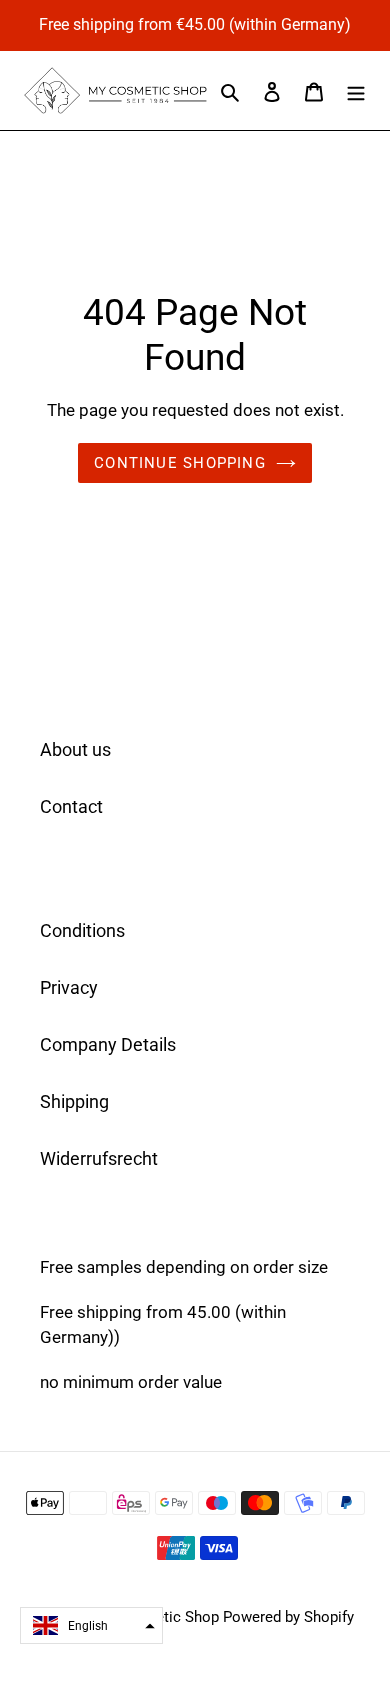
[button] (91, 1625)
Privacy (69, 987)
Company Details (108, 1044)
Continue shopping (180, 463)
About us (75, 749)
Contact (71, 806)
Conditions (82, 930)
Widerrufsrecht (99, 1158)
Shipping (74, 1101)
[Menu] (356, 90)
